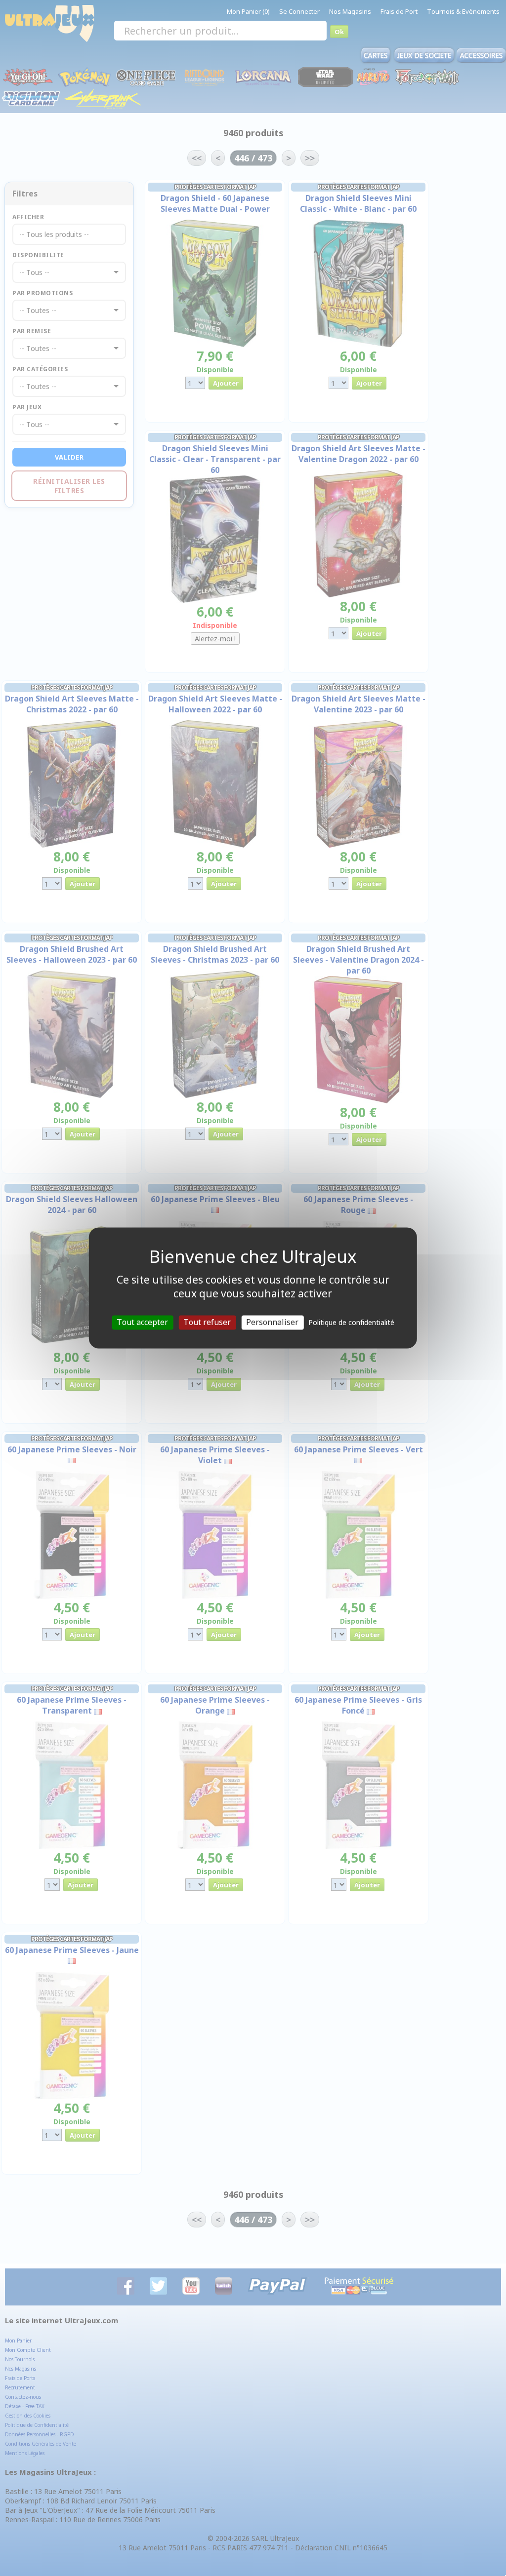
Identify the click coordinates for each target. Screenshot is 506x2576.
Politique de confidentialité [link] (351, 1322)
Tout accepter (142, 1322)
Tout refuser (207, 1322)
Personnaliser (272, 1322)
